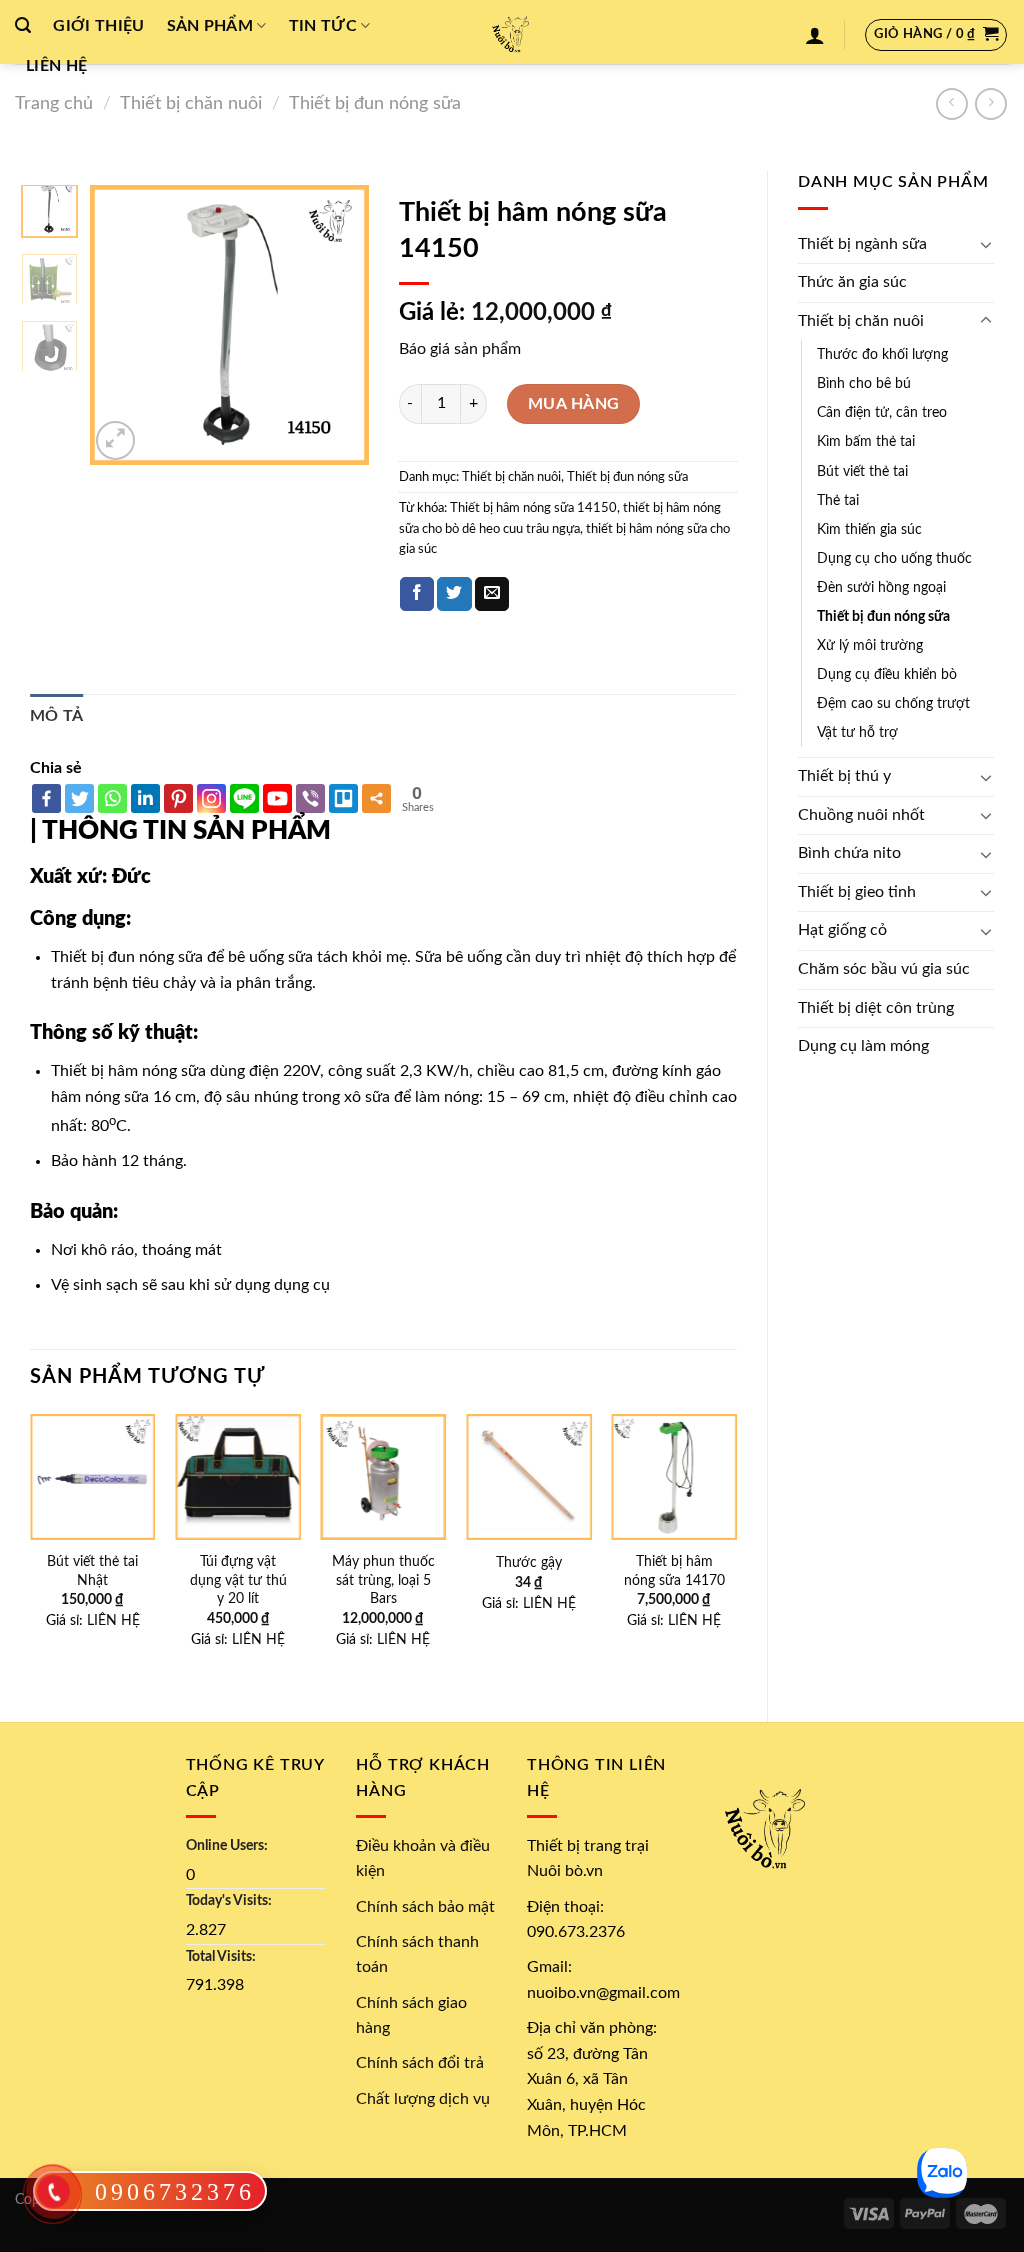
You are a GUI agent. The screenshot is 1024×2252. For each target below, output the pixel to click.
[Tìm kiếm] (23, 25)
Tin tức (323, 26)
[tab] (57, 717)
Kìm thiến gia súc (869, 529)
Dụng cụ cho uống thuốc (894, 558)
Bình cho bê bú (864, 383)
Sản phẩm (210, 26)
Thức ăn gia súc (852, 282)
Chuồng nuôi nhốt (861, 815)
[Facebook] (46, 798)
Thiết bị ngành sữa (862, 244)
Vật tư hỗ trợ (857, 732)
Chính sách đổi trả (420, 2063)
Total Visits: (221, 1956)
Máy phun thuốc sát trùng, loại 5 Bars (383, 1580)
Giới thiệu (98, 26)
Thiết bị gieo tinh (857, 892)
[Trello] (343, 798)
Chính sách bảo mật (425, 1907)
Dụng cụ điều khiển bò (887, 674)
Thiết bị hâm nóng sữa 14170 (674, 1571)
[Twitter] (79, 798)
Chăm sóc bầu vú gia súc (884, 969)
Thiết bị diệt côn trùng (876, 1008)
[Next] (338, 325)
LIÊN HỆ (113, 1620)
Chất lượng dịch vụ (423, 2099)
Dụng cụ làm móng (863, 1046)
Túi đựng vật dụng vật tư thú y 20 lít (238, 1580)
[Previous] (120, 325)
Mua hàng (574, 404)
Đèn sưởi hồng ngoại (881, 587)
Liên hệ (56, 66)
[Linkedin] (145, 798)
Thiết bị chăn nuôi (191, 103)
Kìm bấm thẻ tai (866, 441)
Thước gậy (529, 1562)
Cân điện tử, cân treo (882, 412)
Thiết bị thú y (844, 776)
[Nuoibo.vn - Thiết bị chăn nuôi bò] (512, 32)
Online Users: (227, 1845)
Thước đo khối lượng (882, 354)
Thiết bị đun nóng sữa (375, 103)
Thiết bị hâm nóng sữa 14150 (533, 508)
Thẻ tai (838, 500)
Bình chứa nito (849, 853)
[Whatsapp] (112, 798)
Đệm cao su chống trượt (893, 703)
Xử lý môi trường (870, 645)
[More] (376, 798)
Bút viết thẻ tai (862, 471)
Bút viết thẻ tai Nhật (92, 1571)
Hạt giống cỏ (842, 930)
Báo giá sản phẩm (460, 349)
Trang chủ (54, 103)
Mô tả (57, 716)
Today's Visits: (229, 1900)
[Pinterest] (178, 798)
